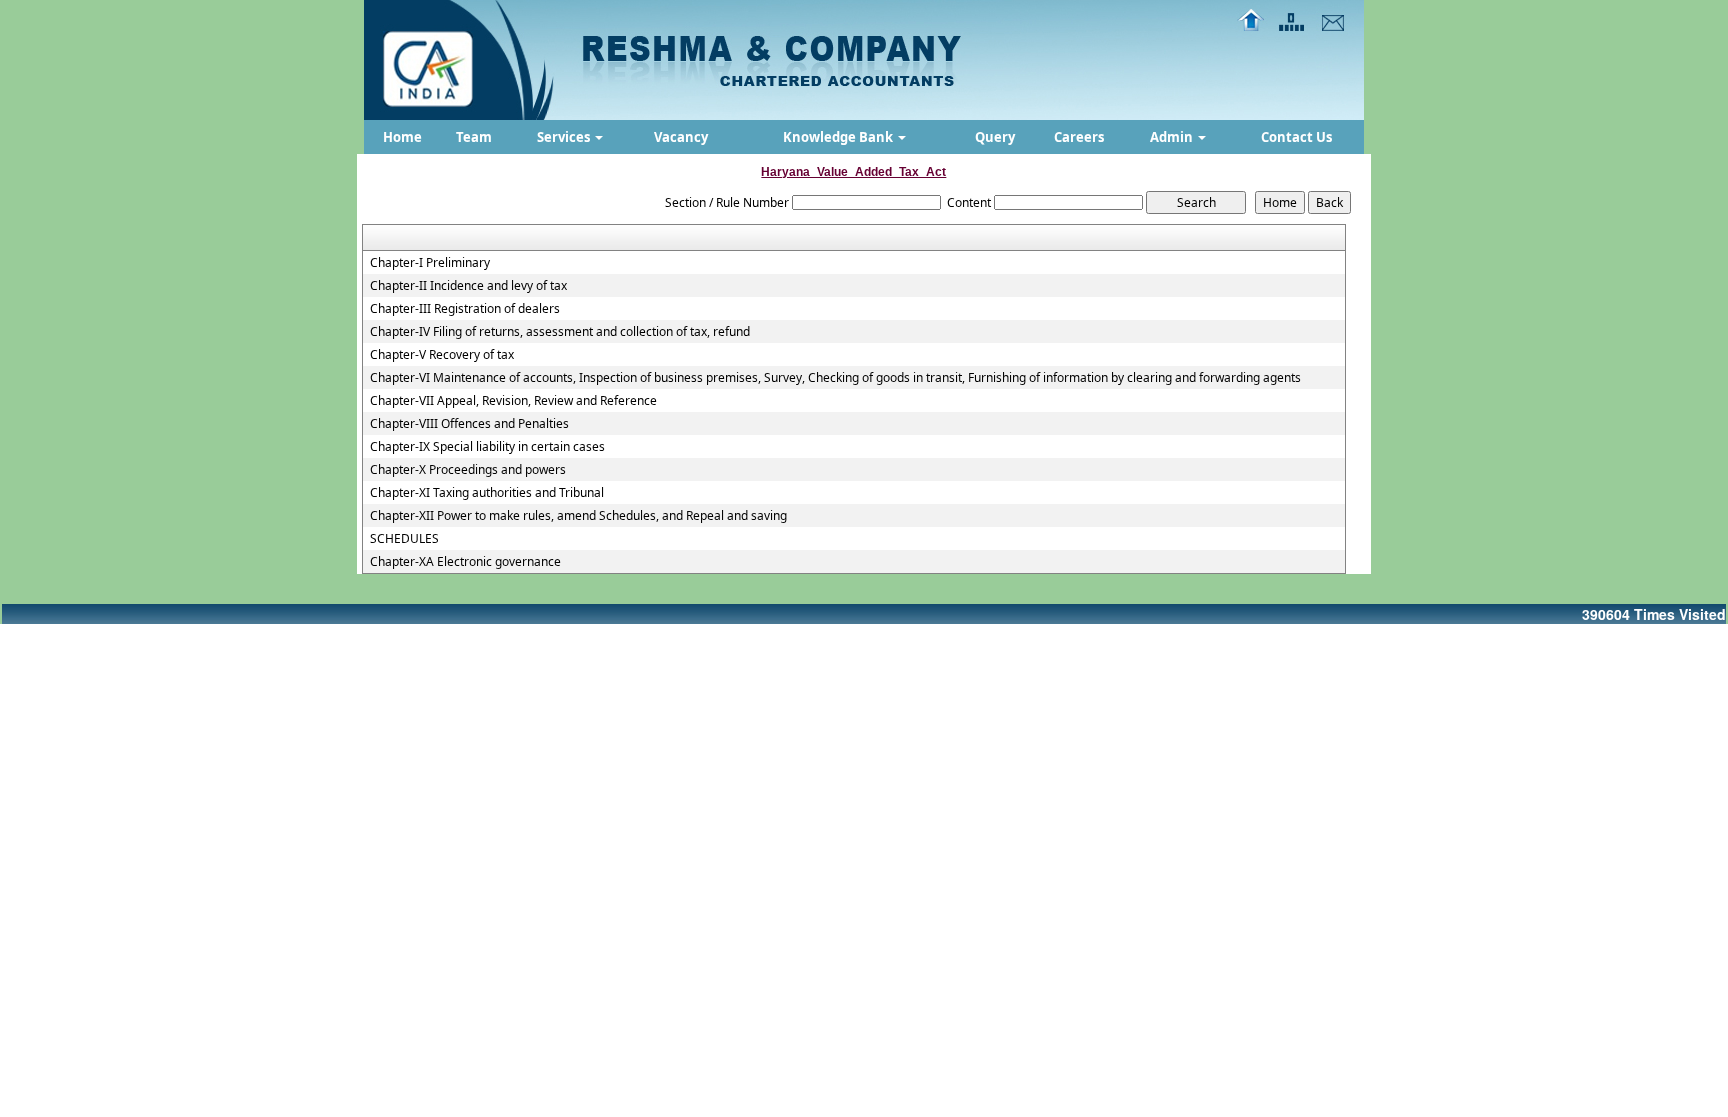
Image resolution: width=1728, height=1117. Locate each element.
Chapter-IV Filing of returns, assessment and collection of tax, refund (560, 332)
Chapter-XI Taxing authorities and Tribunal (487, 493)
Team (474, 137)
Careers (1079, 137)
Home (402, 137)
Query (995, 137)
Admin (1173, 137)
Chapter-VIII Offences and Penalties (469, 424)
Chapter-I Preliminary (430, 263)
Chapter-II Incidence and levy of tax (468, 286)
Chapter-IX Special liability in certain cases (487, 447)
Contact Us (1296, 137)
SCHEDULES (404, 539)
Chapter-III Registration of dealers (465, 309)
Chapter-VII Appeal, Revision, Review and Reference (513, 401)
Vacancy (681, 137)
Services (565, 137)
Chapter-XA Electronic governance (465, 562)
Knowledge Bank (839, 137)
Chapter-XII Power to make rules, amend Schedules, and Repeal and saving (578, 516)
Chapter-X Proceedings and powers (468, 470)
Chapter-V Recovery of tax (442, 355)
